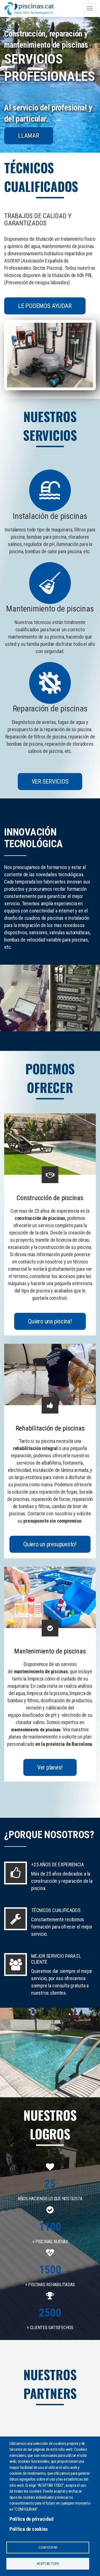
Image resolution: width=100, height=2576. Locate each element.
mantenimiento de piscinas (36, 1730)
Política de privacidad (31, 2519)
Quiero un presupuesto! (50, 1544)
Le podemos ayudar (45, 306)
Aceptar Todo (48, 2564)
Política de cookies (29, 2529)
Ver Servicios (50, 782)
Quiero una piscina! (50, 1321)
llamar (29, 136)
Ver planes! (50, 1767)
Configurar (48, 2547)
